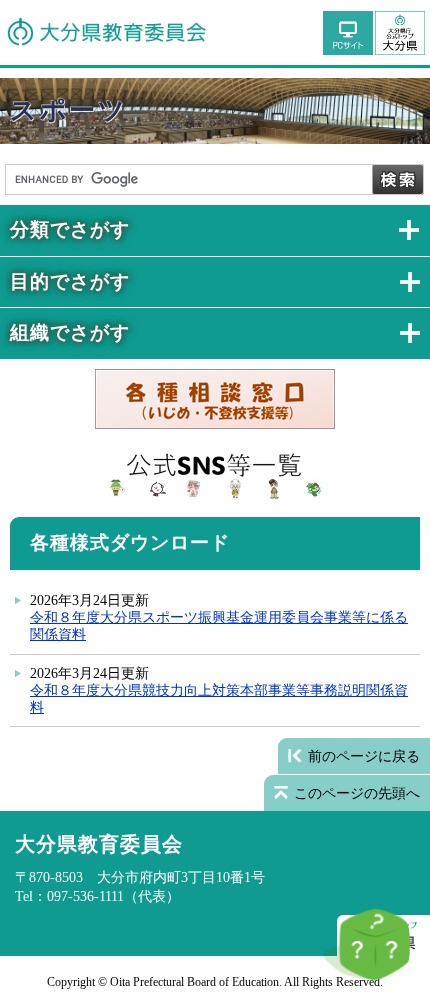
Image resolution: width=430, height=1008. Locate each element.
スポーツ (68, 110)
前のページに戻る (364, 756)
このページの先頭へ (357, 793)
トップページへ (400, 32)
